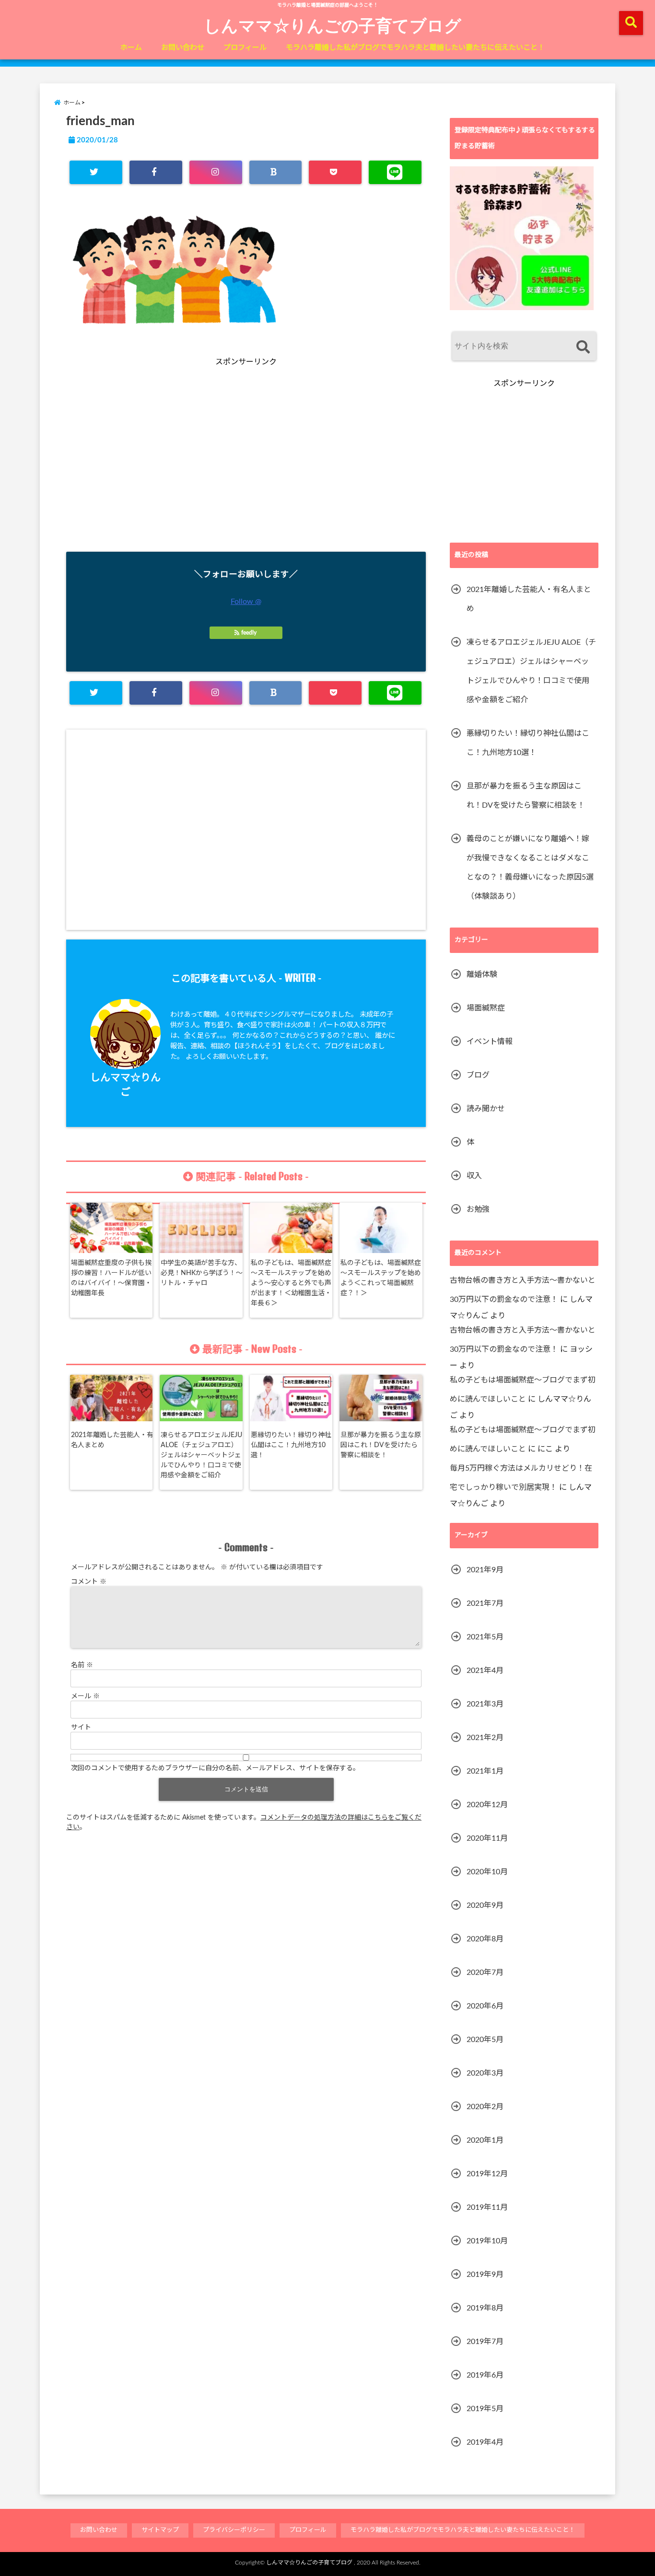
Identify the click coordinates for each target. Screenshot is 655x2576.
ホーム (131, 48)
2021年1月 (485, 1771)
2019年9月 (485, 2274)
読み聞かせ (486, 1109)
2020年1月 (485, 2140)
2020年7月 (485, 1973)
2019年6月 (485, 2375)
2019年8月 (485, 2308)
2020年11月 (487, 1838)
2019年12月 (487, 2174)
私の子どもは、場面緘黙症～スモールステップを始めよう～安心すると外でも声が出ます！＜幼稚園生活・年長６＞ (291, 1283)
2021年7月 (485, 1603)
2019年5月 (485, 2409)
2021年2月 (485, 1738)
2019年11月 (487, 2207)
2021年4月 (485, 1671)
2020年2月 (485, 2107)
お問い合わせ (183, 48)
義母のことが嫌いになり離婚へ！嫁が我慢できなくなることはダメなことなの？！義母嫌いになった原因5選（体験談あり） (530, 868)
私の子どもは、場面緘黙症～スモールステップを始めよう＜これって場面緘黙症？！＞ (381, 1278)
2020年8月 (485, 1939)
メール (85, 1696)
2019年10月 (487, 2241)
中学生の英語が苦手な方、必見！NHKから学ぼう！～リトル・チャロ (202, 1273)
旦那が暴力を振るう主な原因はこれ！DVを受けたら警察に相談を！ (381, 1445)
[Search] (583, 347)
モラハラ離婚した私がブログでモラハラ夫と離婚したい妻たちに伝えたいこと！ (415, 48)
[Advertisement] (157, 471)
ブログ (478, 1075)
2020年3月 (485, 2073)
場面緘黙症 (486, 1008)
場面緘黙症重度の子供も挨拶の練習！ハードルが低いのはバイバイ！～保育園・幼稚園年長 (111, 1278)
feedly (249, 633)
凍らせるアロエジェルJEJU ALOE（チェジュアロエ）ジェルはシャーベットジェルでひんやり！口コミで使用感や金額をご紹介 (201, 1455)
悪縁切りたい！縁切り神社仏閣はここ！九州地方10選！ (291, 1445)
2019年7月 (485, 2342)
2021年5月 (485, 1637)
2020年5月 (485, 2040)
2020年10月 (487, 1872)
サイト (81, 1728)
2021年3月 (485, 1704)
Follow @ (246, 602)
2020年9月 (485, 1905)
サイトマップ (160, 2530)
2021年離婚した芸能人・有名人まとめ (112, 1440)
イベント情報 (490, 1042)
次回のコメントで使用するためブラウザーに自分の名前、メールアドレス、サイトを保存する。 (215, 1768)
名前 (82, 1665)
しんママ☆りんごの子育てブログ (333, 25)
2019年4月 (485, 2442)
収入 (474, 1176)
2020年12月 (487, 1805)
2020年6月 (485, 2006)
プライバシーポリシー (234, 2530)
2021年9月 (485, 1570)
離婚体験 (482, 975)
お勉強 (478, 1209)
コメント (89, 1582)
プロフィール (245, 48)
